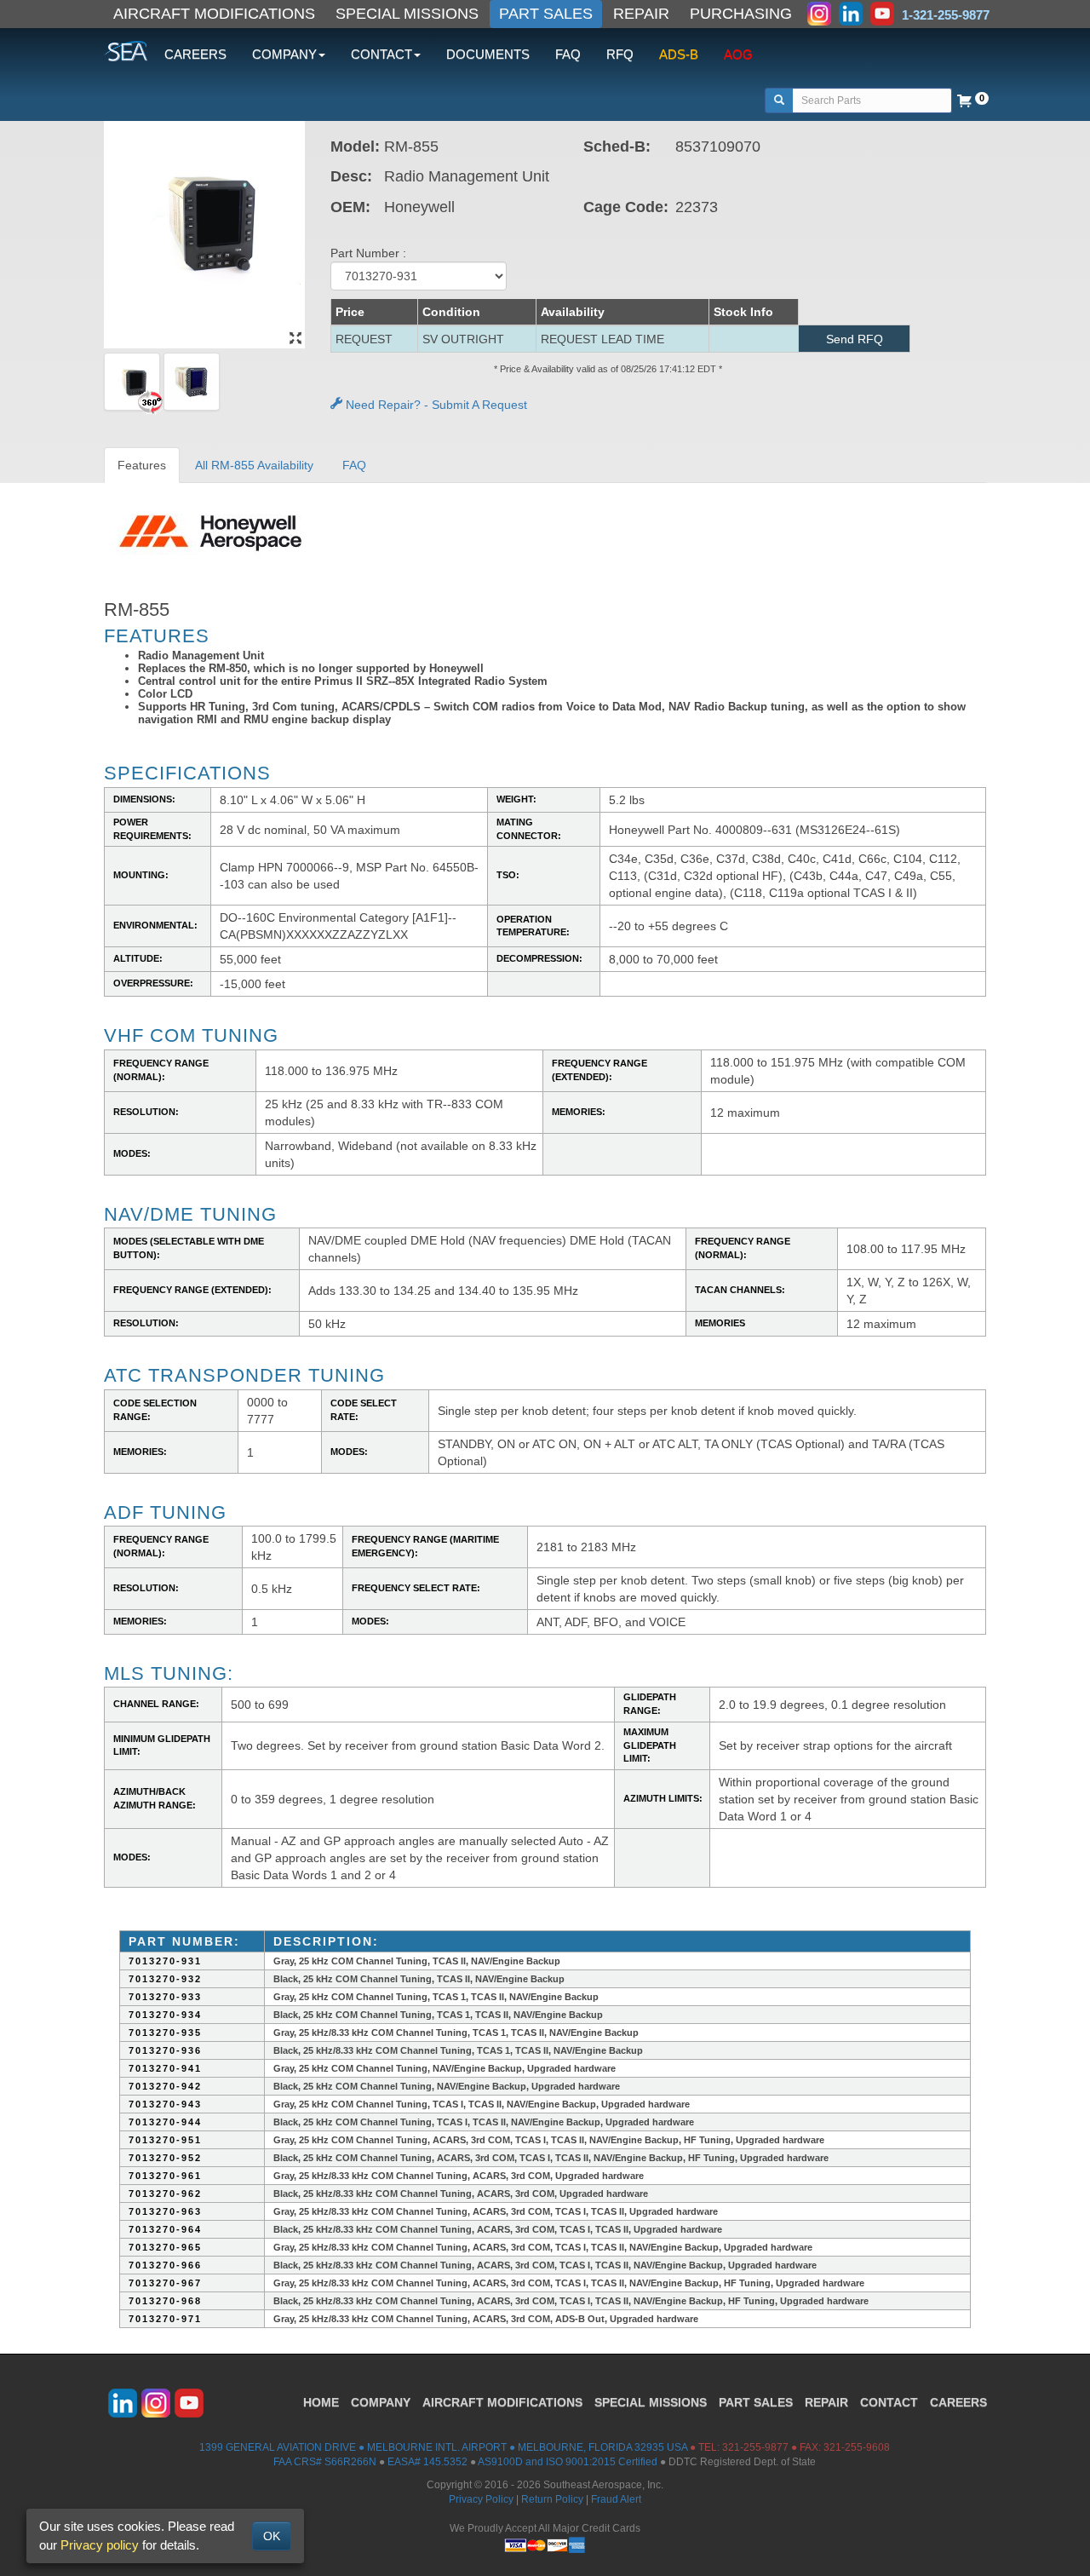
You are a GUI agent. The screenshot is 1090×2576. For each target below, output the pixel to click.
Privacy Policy (481, 2499)
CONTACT (889, 2402)
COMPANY (381, 2402)
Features (142, 465)
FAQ (568, 54)
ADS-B (679, 54)
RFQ (620, 54)
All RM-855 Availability (254, 465)
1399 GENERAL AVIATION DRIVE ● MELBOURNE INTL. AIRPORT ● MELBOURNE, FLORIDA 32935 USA (443, 2447)
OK (272, 2536)
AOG (738, 54)
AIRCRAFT (502, 2402)
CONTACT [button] (381, 54)
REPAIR (641, 14)
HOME (321, 2402)
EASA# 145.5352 (427, 2462)
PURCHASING (741, 14)
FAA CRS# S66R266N (325, 2462)
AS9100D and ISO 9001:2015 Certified (568, 2462)
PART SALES (546, 14)
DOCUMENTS (488, 54)
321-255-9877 (755, 2447)
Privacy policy (100, 2545)
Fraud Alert (616, 2499)
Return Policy (552, 2499)
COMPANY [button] (284, 54)
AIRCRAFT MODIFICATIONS (214, 14)
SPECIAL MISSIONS (407, 14)
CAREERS (195, 54)
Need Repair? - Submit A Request (435, 405)
